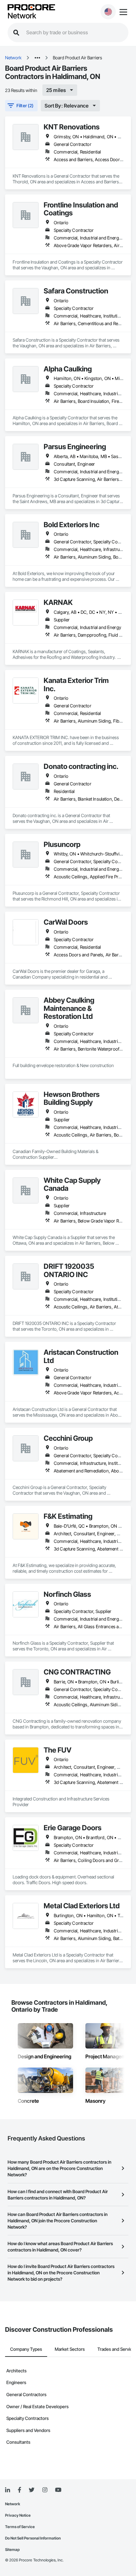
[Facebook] (19, 2490)
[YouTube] (58, 2490)
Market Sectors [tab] (70, 2349)
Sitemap (12, 2550)
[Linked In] (8, 2490)
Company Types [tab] (26, 2349)
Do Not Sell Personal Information (33, 2538)
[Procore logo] (31, 8)
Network (22, 16)
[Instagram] (45, 2490)
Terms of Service (20, 2527)
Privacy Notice (18, 2515)
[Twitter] (32, 2490)
